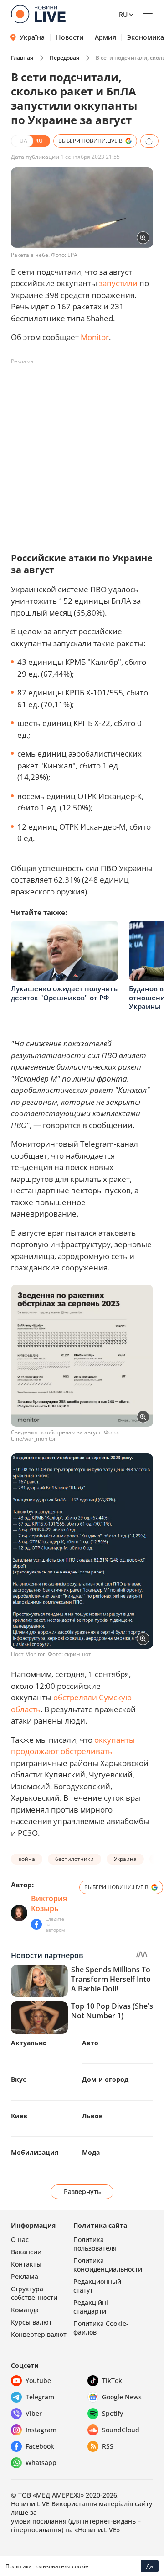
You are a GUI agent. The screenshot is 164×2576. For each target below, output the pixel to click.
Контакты (26, 2264)
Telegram (40, 2397)
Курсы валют (31, 2322)
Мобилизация (35, 2152)
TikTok (112, 2380)
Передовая (64, 58)
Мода (91, 2152)
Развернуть (82, 2192)
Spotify (113, 2413)
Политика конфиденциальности (108, 2265)
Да (150, 2566)
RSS (108, 2446)
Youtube (38, 2380)
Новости (70, 37)
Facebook (40, 2446)
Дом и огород (105, 2079)
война (27, 1859)
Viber (34, 2413)
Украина (125, 1859)
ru (123, 14)
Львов (92, 2116)
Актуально (29, 2043)
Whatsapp (41, 2463)
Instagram (41, 2430)
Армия (105, 37)
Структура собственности (34, 2293)
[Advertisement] (82, 451)
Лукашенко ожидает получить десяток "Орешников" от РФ (64, 993)
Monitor (95, 337)
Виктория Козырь (49, 1903)
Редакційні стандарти (91, 2307)
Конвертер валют (39, 2334)
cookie (80, 2566)
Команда (25, 2310)
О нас (20, 2239)
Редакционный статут (97, 2286)
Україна (32, 37)
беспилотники (74, 1859)
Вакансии (26, 2252)
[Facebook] (36, 1924)
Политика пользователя (95, 2244)
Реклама (25, 2276)
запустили (118, 283)
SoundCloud (121, 2430)
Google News (122, 2397)
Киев (19, 2116)
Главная (22, 58)
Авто (90, 2043)
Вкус (18, 2079)
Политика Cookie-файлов (101, 2328)
